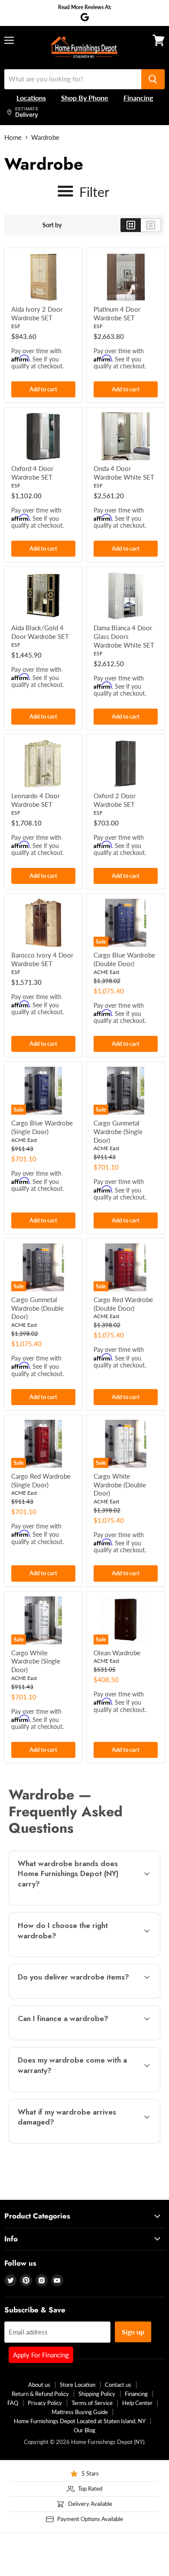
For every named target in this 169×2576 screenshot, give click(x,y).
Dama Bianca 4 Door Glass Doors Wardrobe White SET (124, 636)
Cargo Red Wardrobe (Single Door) (41, 1480)
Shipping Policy (97, 2394)
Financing (136, 2394)
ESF (16, 326)
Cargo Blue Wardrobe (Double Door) (124, 959)
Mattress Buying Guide (80, 2412)
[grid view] (131, 225)
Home (13, 137)
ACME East (106, 972)
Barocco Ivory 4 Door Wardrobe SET (42, 959)
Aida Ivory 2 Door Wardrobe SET (37, 313)
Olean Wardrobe (117, 1653)
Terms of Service (92, 2403)
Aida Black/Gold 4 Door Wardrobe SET (40, 632)
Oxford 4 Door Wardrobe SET (32, 473)
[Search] (153, 79)
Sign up (133, 2332)
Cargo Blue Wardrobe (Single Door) (42, 1127)
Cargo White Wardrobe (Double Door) (120, 1485)
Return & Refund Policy (40, 2394)
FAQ (13, 2403)
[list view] (151, 225)
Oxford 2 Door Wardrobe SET (115, 800)
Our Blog (84, 2430)
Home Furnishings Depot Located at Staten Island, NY (80, 2421)
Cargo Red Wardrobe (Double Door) (123, 1304)
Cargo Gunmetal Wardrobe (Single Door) (118, 1131)
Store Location (78, 2385)
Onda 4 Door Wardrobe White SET (124, 473)
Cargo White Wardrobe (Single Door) (36, 1661)
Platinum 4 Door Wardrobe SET (117, 313)
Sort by (52, 225)
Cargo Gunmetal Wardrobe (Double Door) (37, 1308)
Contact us (118, 2385)
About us (39, 2385)
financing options (78, 2038)
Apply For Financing (41, 2355)
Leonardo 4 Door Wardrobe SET (36, 800)
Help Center (137, 2403)
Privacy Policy (45, 2403)
